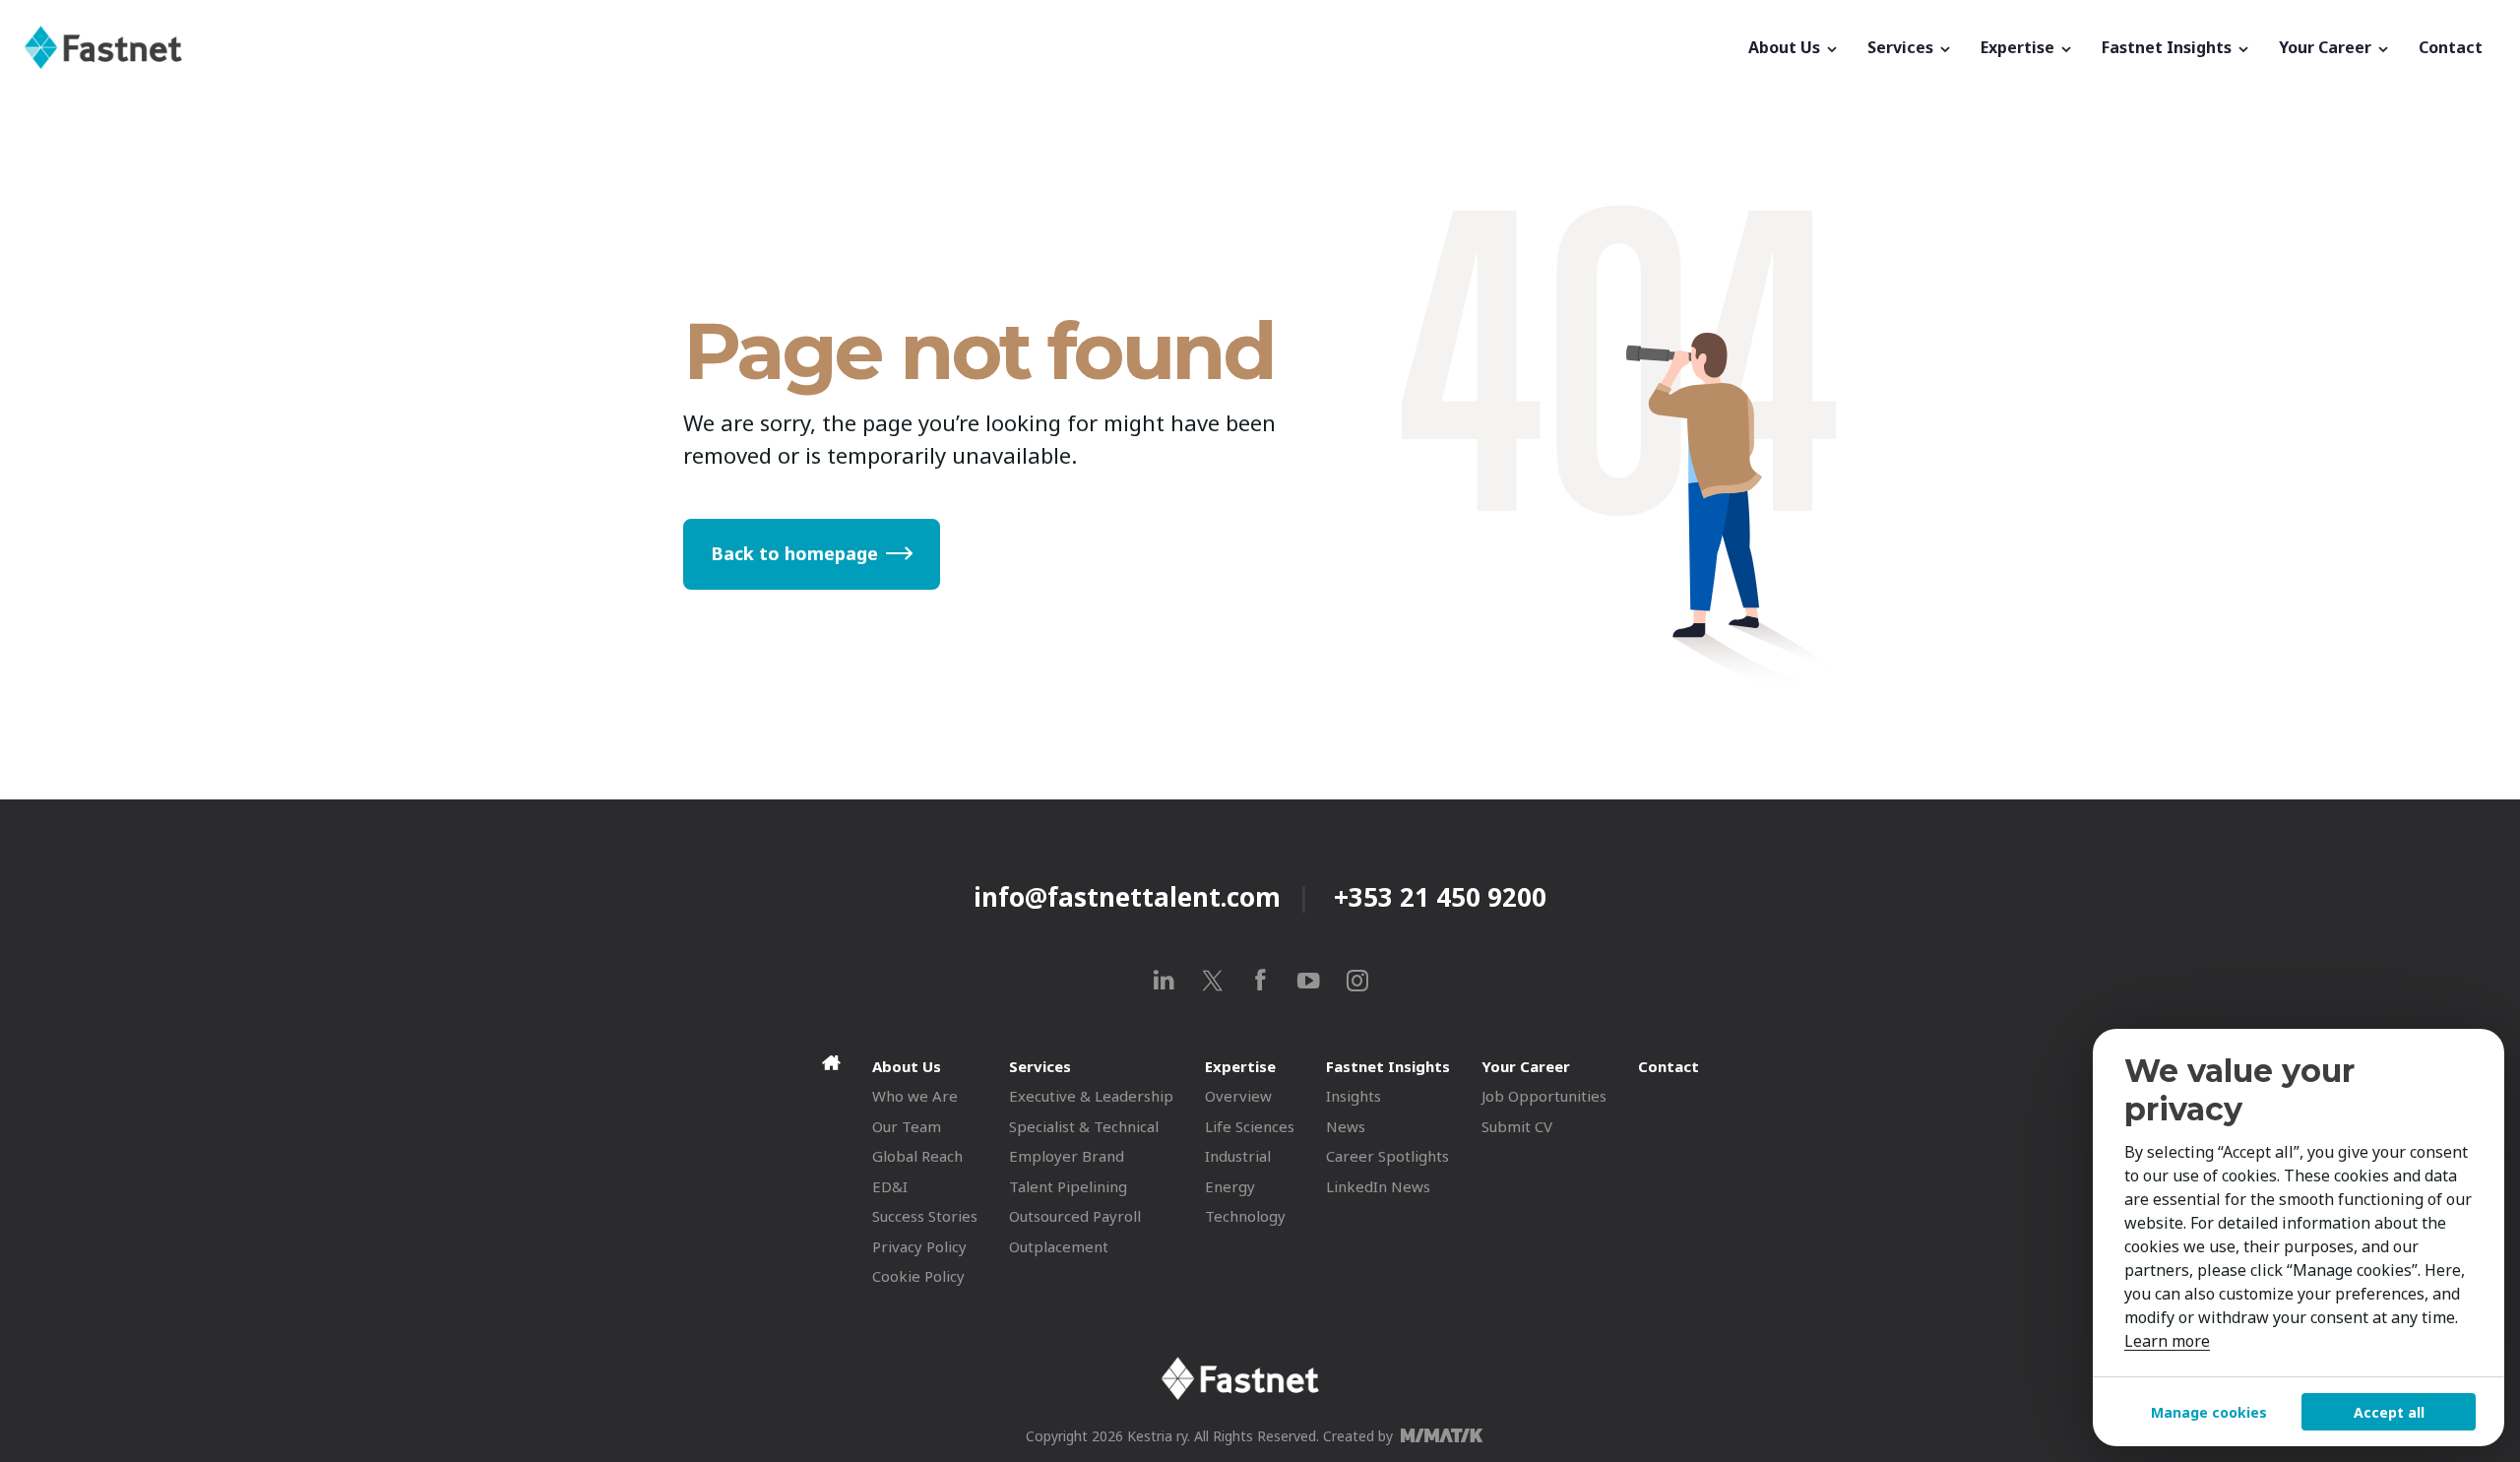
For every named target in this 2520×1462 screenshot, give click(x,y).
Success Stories (925, 1216)
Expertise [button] (2019, 47)
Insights (1354, 1096)
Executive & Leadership (1091, 1096)
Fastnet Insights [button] (2169, 47)
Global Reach (917, 1156)
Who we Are (915, 1096)
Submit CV (1517, 1126)
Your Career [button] (2327, 47)
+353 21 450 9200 (1440, 897)
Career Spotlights (1387, 1156)
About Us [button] (1786, 47)
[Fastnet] (879, 47)
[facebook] (1260, 980)
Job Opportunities (1544, 1096)
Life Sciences (1250, 1126)
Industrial (1238, 1156)
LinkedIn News (1378, 1186)
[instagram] (1357, 980)
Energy (1230, 1186)
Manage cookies (2209, 1412)
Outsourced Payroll (1075, 1216)
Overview (1238, 1096)
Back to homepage (794, 553)
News (1346, 1126)
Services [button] (1902, 47)
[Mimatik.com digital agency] (1448, 1435)
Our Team (907, 1126)
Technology (1245, 1216)
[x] (1212, 980)
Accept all (2389, 1412)
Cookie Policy (918, 1276)
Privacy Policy (919, 1246)
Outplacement (1059, 1246)
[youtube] (1309, 980)
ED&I (890, 1186)
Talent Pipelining (1068, 1186)
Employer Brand (1067, 1156)
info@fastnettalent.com (1127, 897)
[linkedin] (1164, 980)
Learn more (2167, 1341)
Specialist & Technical (1084, 1126)
